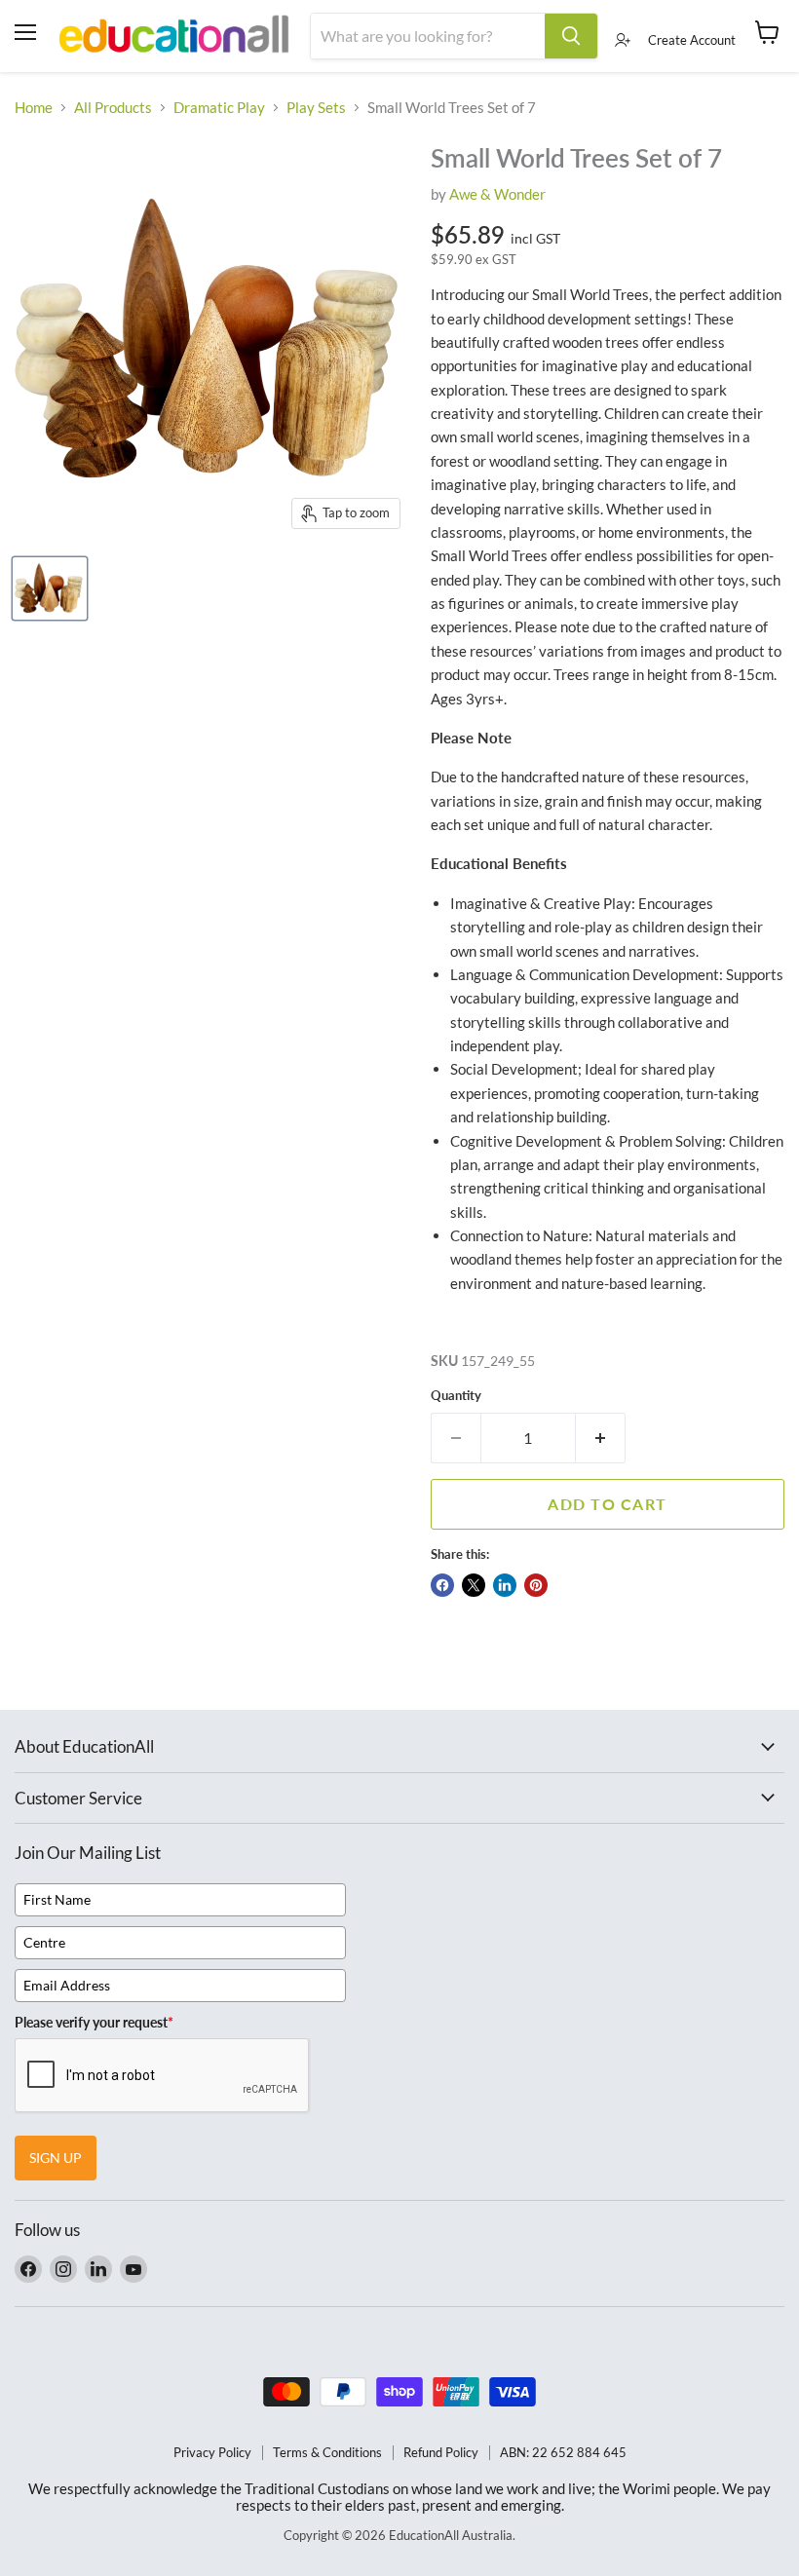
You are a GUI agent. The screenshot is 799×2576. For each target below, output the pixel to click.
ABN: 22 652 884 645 (563, 2452)
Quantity (456, 1396)
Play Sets (316, 108)
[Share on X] (474, 1585)
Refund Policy (441, 2452)
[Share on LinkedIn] (505, 1585)
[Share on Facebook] (442, 1585)
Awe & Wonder (497, 194)
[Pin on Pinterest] (536, 1585)
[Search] (571, 36)
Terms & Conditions (327, 2452)
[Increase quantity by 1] (601, 1438)
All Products (113, 108)
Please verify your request (94, 2022)
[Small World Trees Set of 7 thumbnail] (50, 588)
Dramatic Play (219, 108)
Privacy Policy (212, 2452)
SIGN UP (56, 2158)
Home (34, 108)
